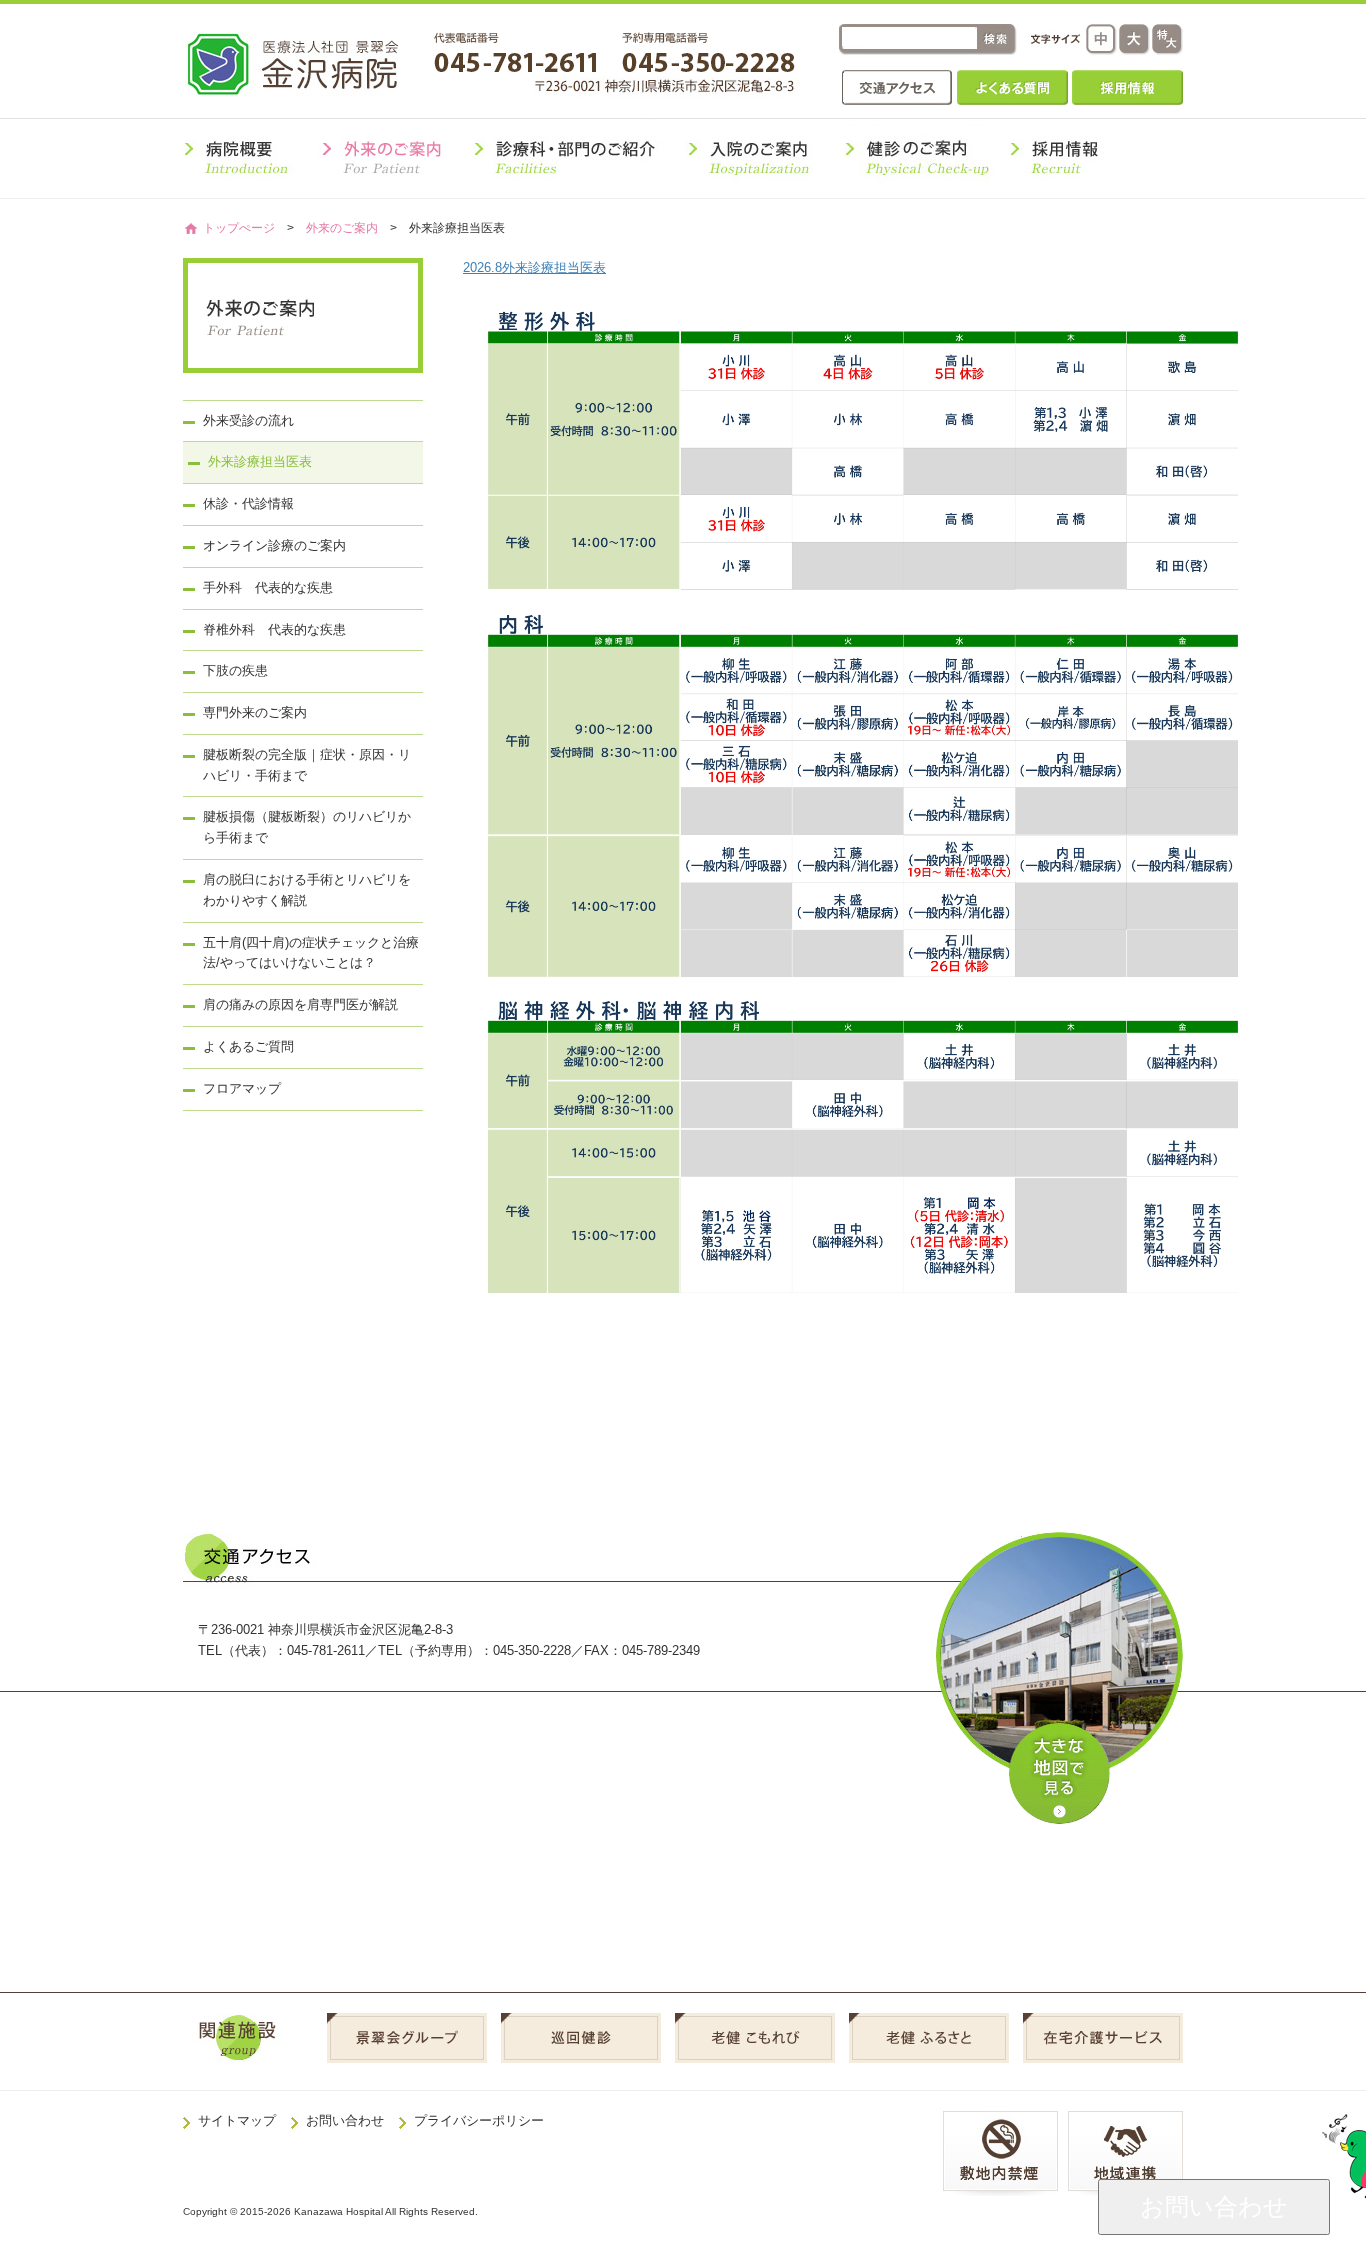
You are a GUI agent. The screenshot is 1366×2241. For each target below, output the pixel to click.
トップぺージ (239, 227)
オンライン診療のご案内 (274, 545)
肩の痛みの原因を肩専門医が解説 (300, 1004)
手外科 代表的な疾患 (268, 587)
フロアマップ (242, 1088)
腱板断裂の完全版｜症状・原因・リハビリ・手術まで (307, 765)
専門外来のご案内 (255, 712)
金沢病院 (306, 63)
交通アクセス (897, 87)
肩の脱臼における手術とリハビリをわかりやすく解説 (307, 890)
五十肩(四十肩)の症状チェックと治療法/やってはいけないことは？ (311, 953)
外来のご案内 (342, 227)
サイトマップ (237, 2120)
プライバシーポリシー (479, 2120)
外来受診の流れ (248, 420)
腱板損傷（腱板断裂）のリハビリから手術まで (307, 827)
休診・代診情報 (248, 503)
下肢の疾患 (235, 670)
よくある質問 (1012, 87)
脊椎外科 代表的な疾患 (274, 629)
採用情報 (1127, 87)
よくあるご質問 (248, 1046)
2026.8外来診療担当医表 (534, 267)
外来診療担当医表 (260, 461)
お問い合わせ (345, 2120)
